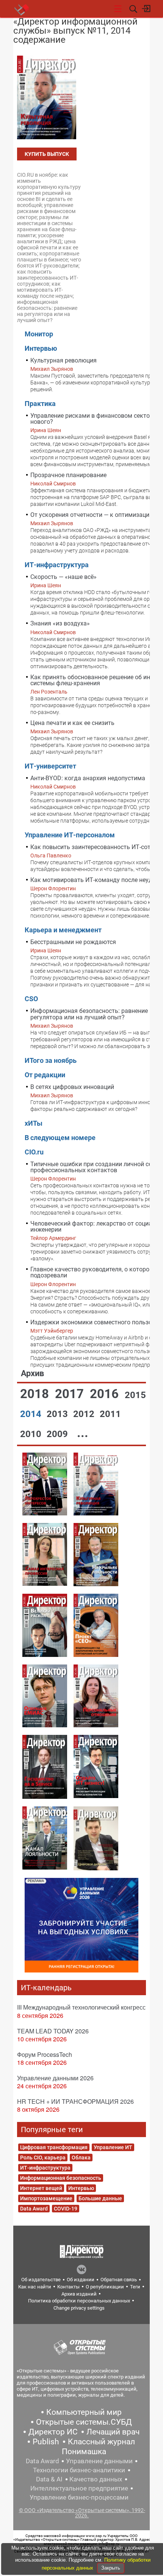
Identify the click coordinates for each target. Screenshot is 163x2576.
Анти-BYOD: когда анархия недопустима (88, 778)
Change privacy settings (79, 2308)
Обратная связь (119, 2280)
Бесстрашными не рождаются (73, 942)
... (83, 1433)
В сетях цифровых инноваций (72, 1087)
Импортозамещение (46, 2198)
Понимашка (84, 2452)
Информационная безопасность (61, 2178)
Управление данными (99, 2461)
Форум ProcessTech (45, 2054)
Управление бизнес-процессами (79, 2497)
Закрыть (111, 2568)
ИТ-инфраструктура (45, 2168)
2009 (58, 1434)
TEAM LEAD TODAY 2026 (53, 2031)
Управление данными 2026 (55, 2078)
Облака (81, 2158)
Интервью (81, 2188)
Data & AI (49, 2479)
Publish (46, 2442)
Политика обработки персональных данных (79, 2301)
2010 (32, 1434)
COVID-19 (66, 2209)
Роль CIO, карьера (43, 2158)
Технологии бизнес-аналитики (79, 2470)
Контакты (68, 2287)
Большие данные (100, 2198)
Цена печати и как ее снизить (72, 723)
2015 (135, 1395)
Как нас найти (35, 2287)
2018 (36, 1394)
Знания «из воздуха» (60, 623)
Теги (135, 2287)
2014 (32, 1414)
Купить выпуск (47, 154)
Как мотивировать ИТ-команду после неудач (95, 880)
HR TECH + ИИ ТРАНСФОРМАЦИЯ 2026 (75, 2101)
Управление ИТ (113, 2147)
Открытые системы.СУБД (84, 2422)
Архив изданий (79, 2294)
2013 (58, 1414)
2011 (110, 1414)
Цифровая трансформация (54, 2147)
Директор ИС (53, 2432)
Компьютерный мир (84, 2412)
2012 (85, 1414)
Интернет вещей (41, 2188)
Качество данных (96, 2479)
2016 (106, 1394)
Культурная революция (63, 360)
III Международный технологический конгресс (81, 2007)
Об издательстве (41, 2280)
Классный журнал (101, 2442)
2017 (71, 1394)
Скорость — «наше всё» (63, 577)
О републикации (105, 2287)
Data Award (34, 2209)
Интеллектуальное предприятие (79, 2488)
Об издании (81, 2280)
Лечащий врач (113, 2432)
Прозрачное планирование (68, 475)
